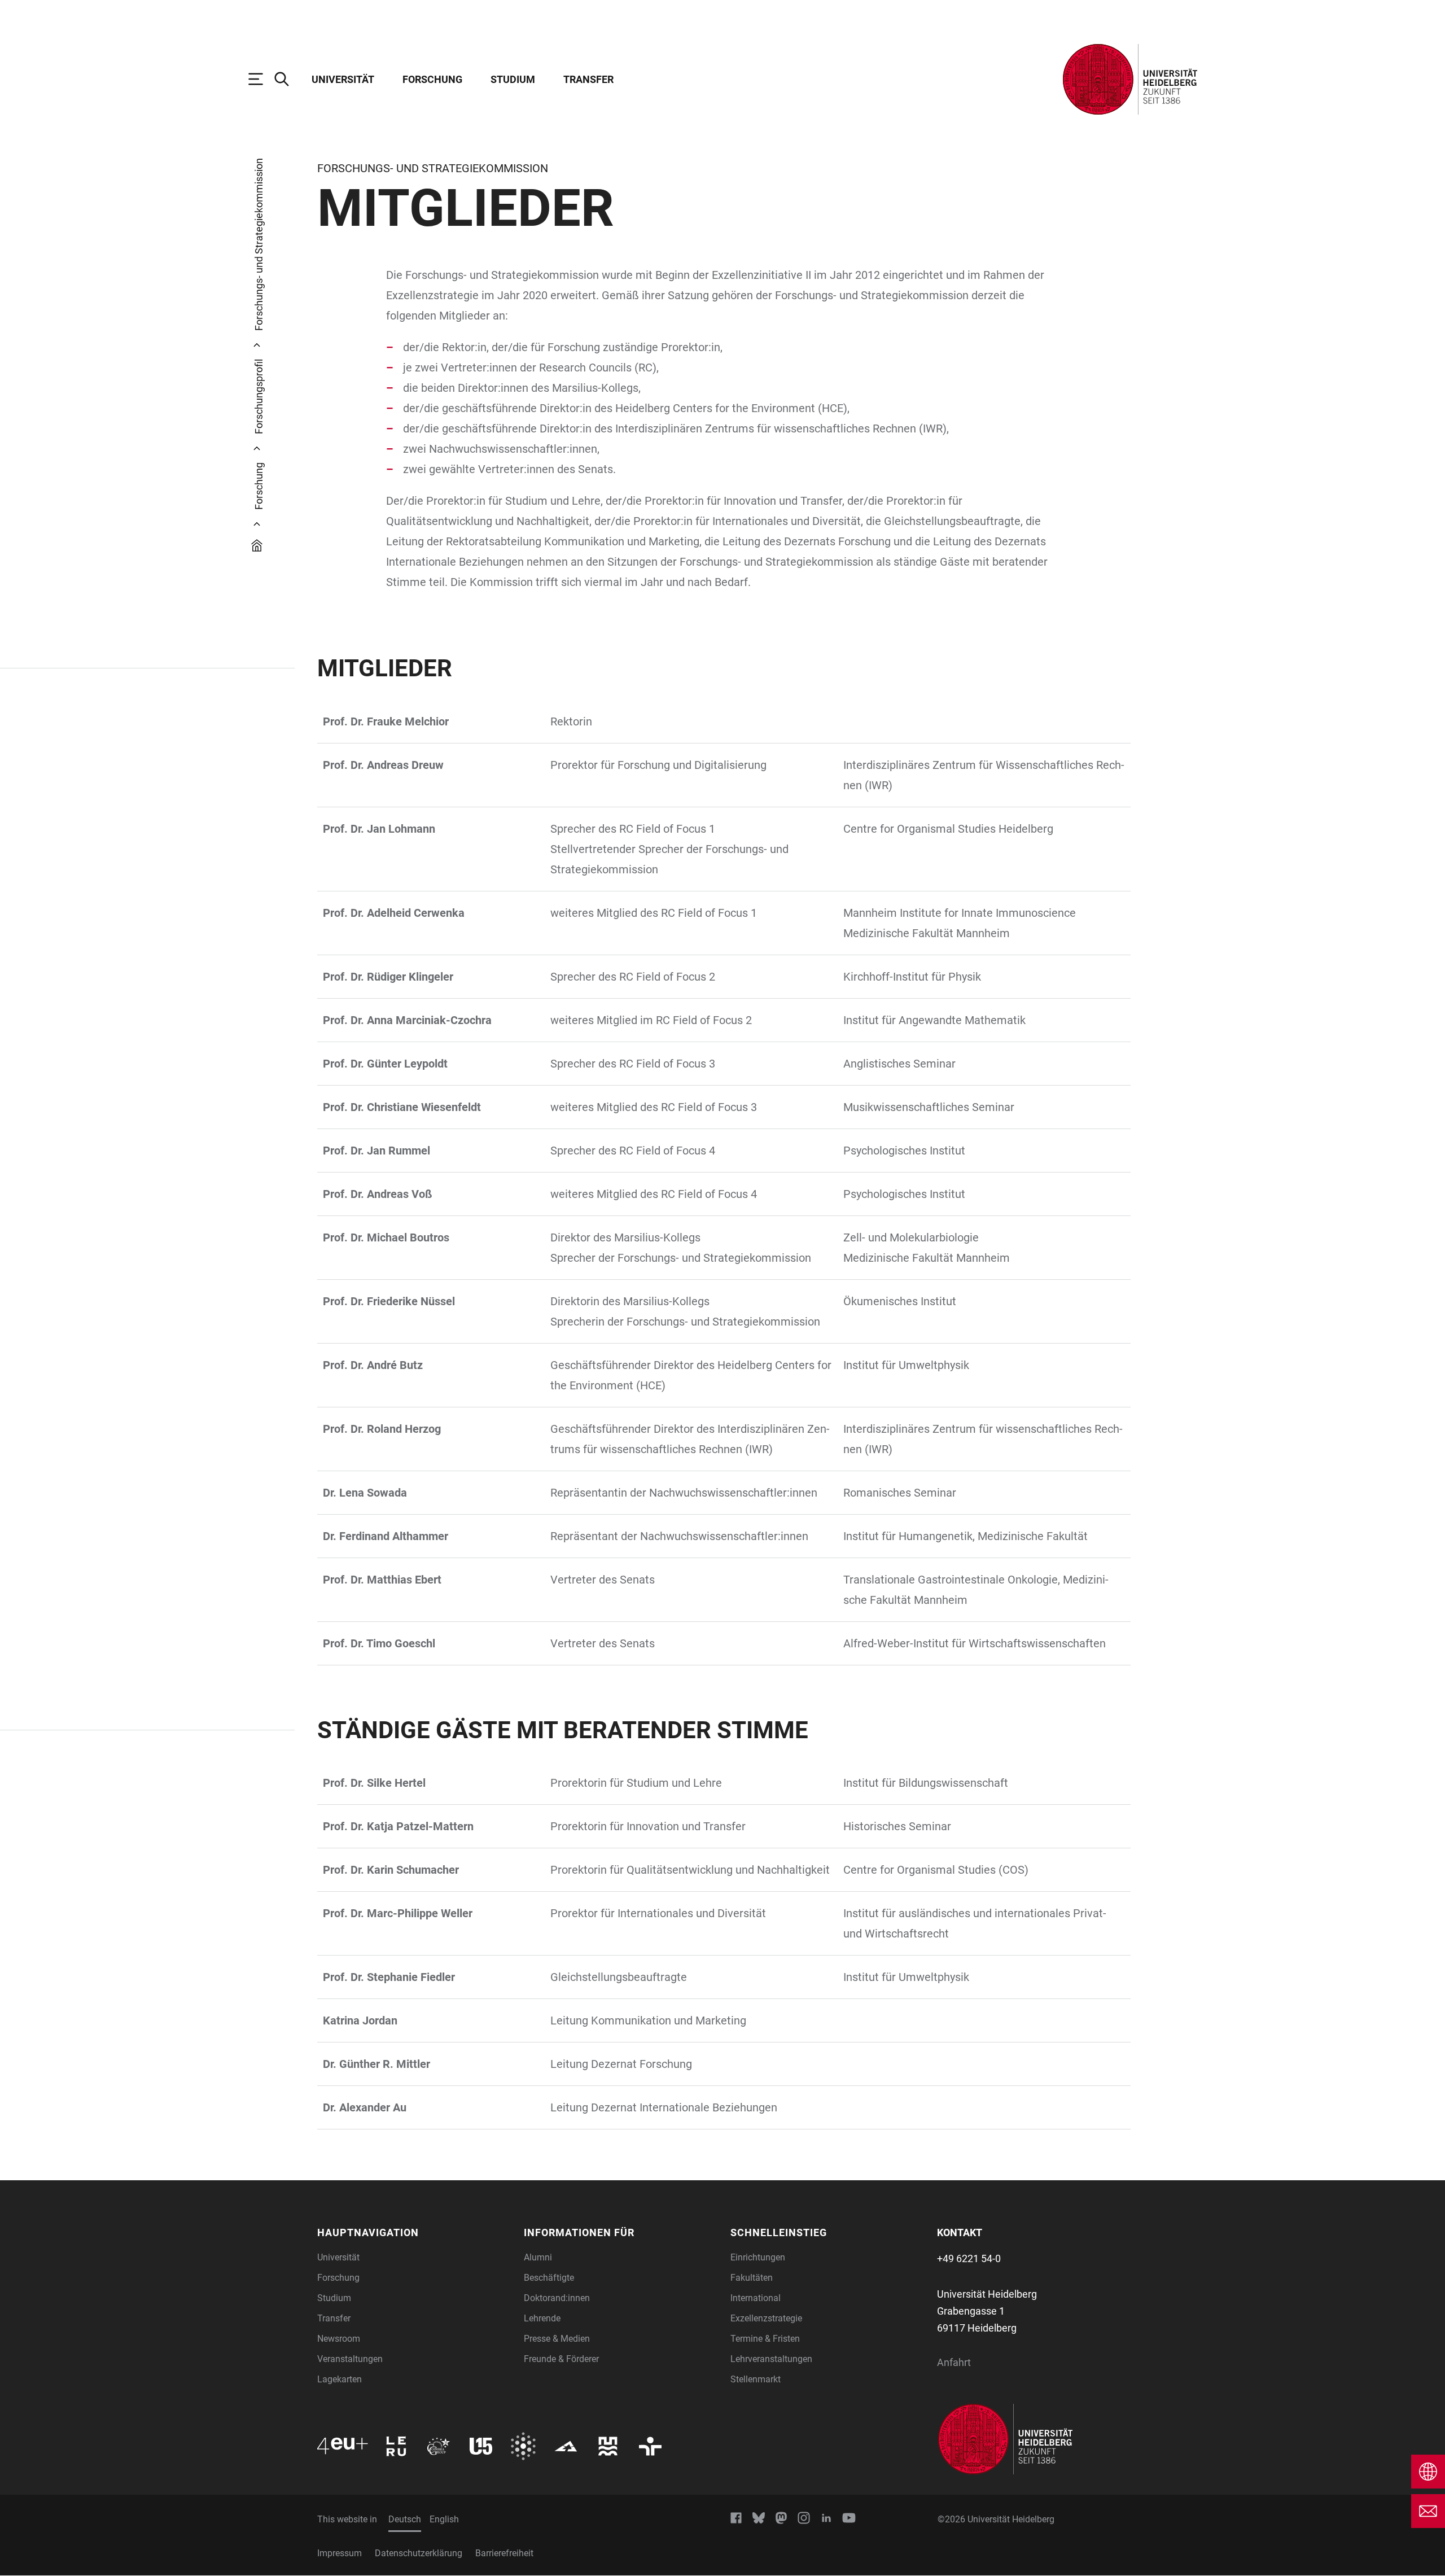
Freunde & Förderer (561, 2359)
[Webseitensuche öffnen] (287, 79)
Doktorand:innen (557, 2298)
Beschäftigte (549, 2278)
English (444, 2519)
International (756, 2298)
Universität (343, 79)
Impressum (340, 2553)
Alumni (538, 2257)
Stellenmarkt (756, 2379)
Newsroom (339, 2339)
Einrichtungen (758, 2257)
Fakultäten (752, 2278)
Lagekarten (340, 2379)
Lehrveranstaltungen (771, 2359)
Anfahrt (954, 2362)
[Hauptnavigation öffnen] (261, 79)
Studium (513, 79)
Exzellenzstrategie (766, 2318)
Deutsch (405, 2519)
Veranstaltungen (350, 2359)
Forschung (432, 79)
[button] (414, 2232)
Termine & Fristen (765, 2339)
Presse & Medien (557, 2339)
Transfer (588, 79)
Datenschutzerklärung (419, 2553)
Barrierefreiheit (504, 2553)
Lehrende (542, 2318)
